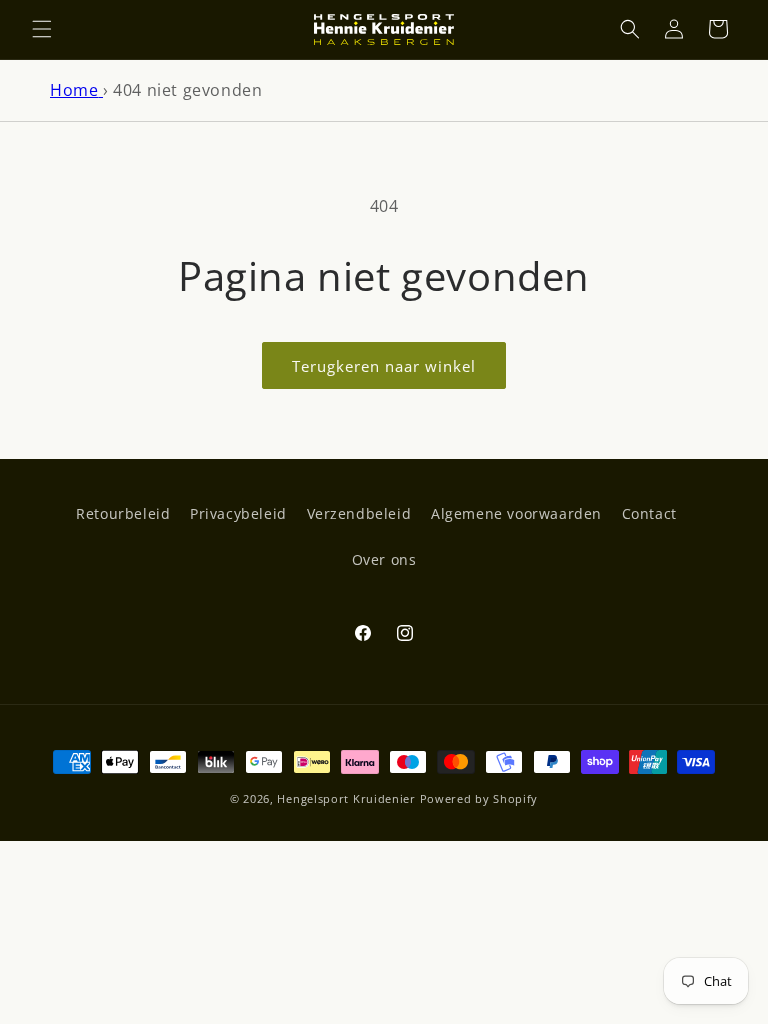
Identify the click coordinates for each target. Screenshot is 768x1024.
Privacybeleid (238, 513)
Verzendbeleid (359, 513)
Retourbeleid (123, 513)
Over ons (384, 559)
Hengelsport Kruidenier (346, 798)
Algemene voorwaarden (516, 513)
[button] (42, 29)
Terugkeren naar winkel (384, 366)
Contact (649, 513)
